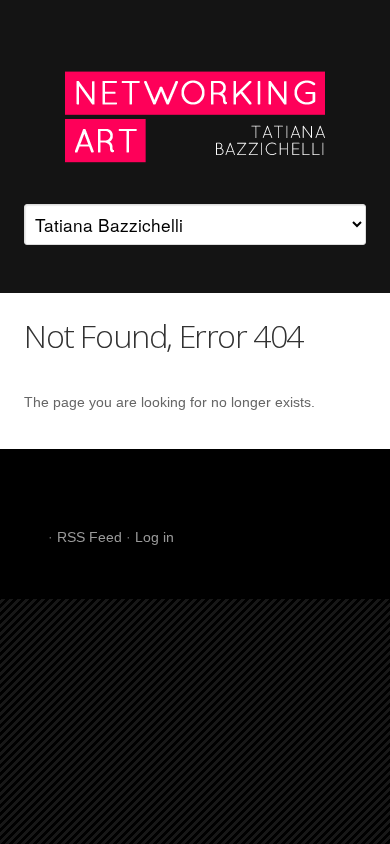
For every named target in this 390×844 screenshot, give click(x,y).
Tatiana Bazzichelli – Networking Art (195, 114)
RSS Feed (89, 537)
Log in (154, 537)
